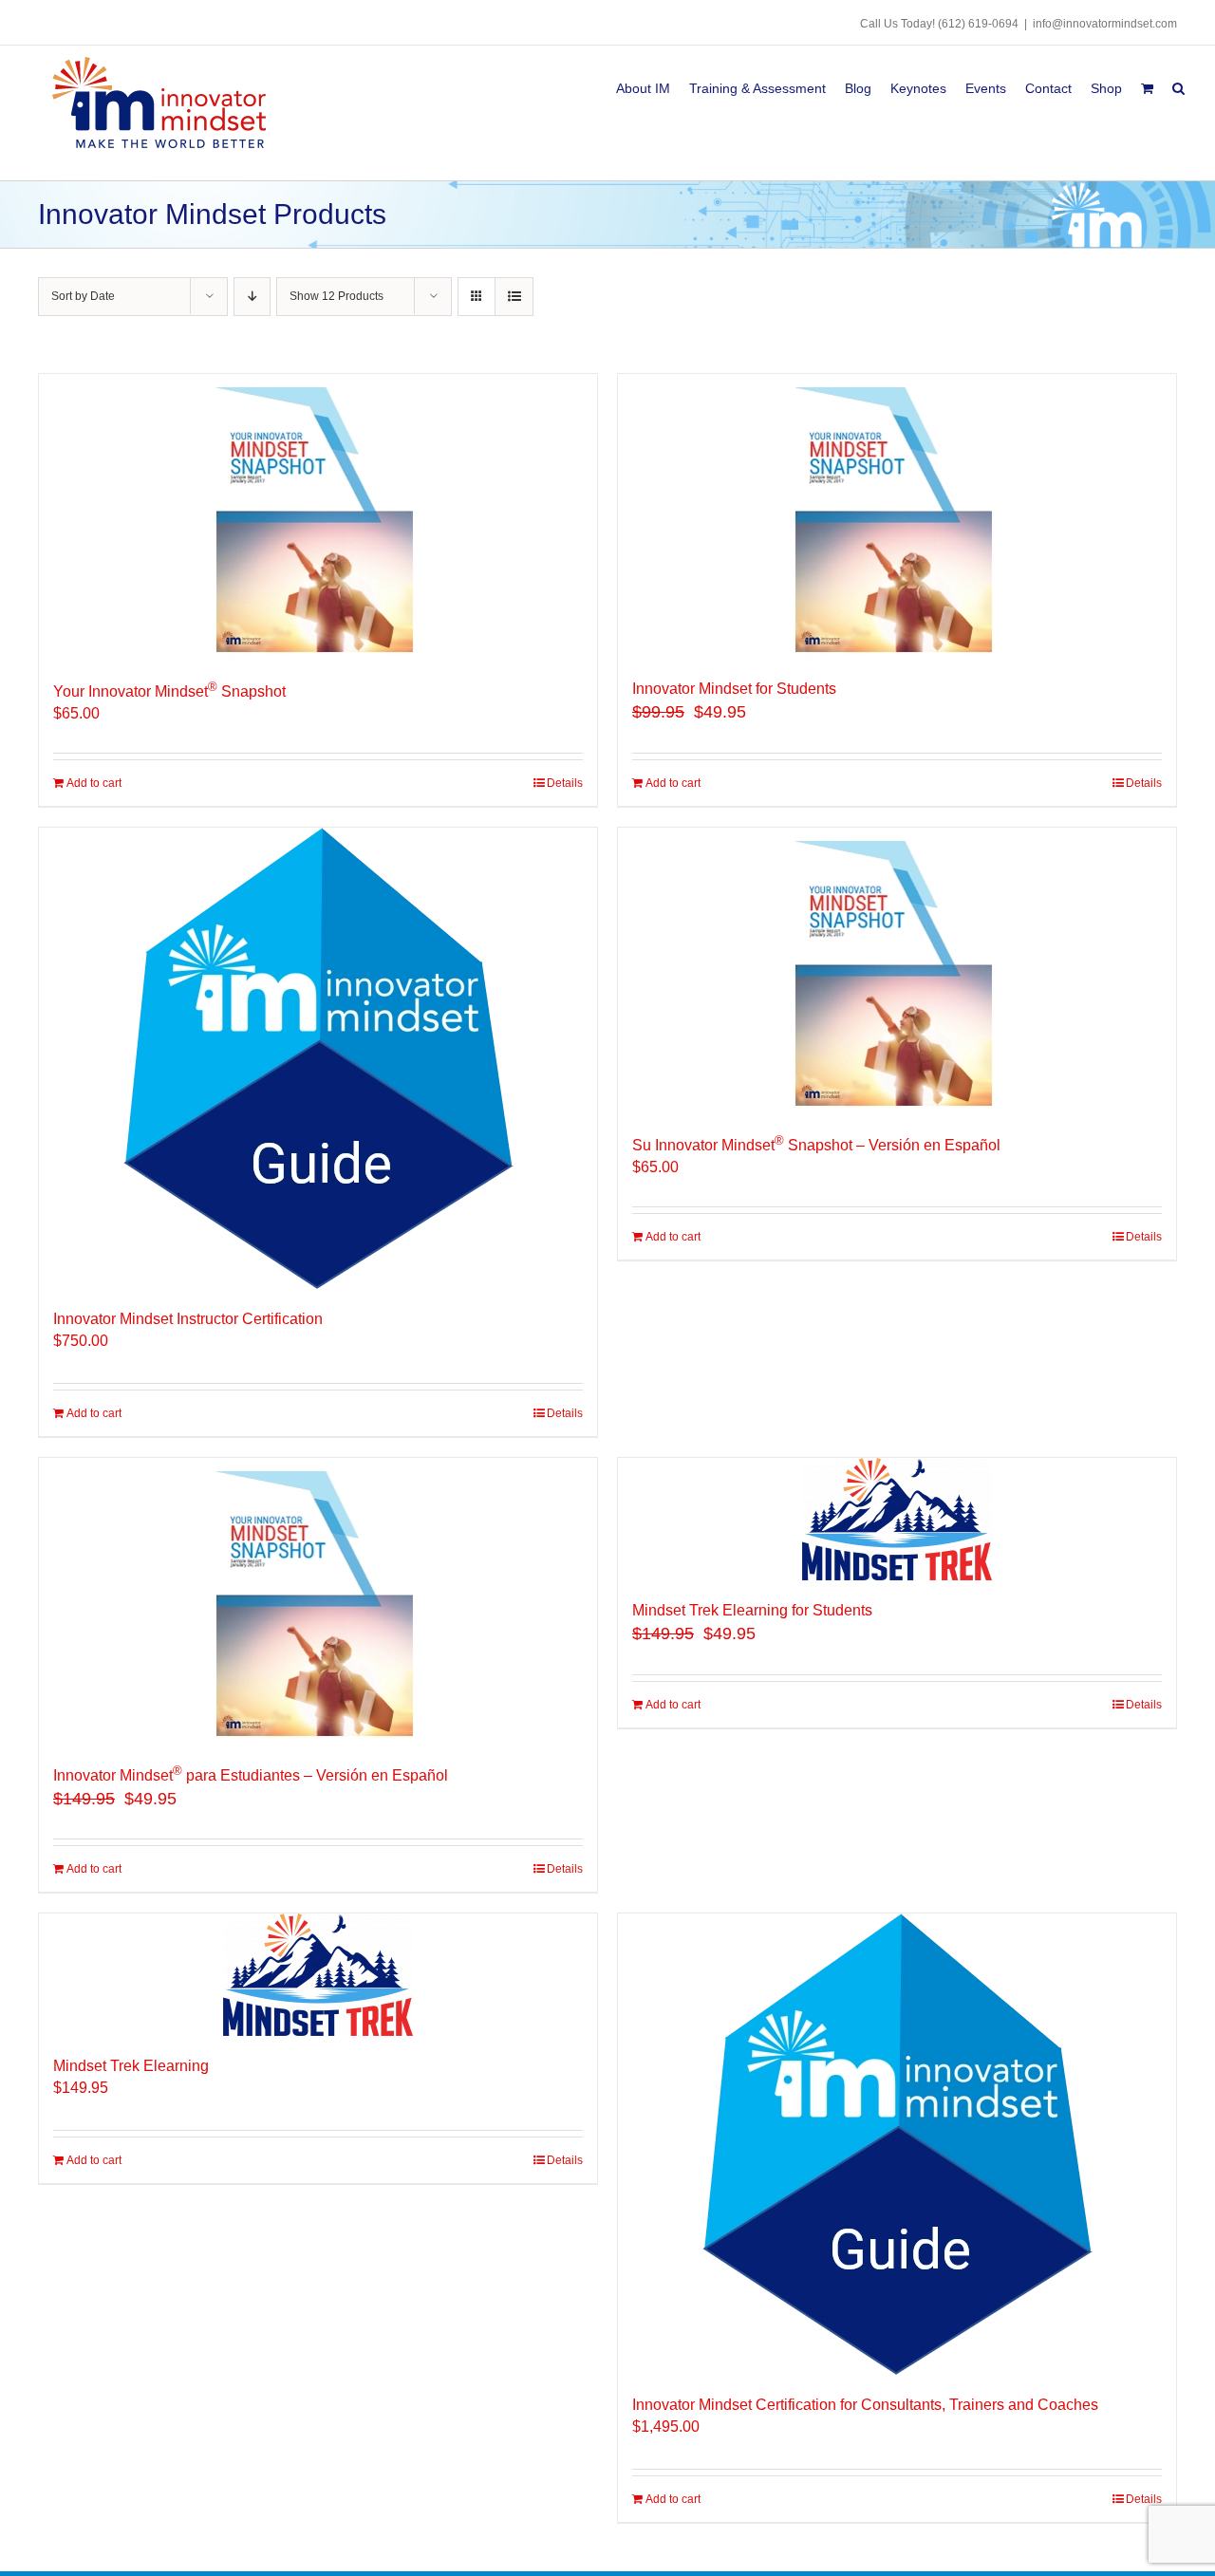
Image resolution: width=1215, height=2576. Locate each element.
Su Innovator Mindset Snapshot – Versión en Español (816, 1145)
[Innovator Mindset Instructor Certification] (318, 1058)
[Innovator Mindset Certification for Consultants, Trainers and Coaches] (897, 2144)
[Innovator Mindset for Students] (897, 516)
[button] (1178, 85)
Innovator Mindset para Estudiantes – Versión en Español (251, 1775)
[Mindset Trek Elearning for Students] (897, 1519)
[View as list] (514, 297)
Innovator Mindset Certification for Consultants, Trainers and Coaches (865, 2405)
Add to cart (94, 783)
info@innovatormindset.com (1105, 24)
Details (565, 783)
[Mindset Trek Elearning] (318, 1975)
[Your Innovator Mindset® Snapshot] (318, 516)
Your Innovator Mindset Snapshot (169, 691)
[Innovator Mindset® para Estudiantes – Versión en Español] (318, 1600)
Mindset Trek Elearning (131, 2066)
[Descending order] (252, 297)
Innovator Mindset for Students (734, 689)
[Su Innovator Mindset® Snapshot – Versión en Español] (897, 970)
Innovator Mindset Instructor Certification (188, 1319)
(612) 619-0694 (978, 24)
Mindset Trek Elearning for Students (752, 1610)
